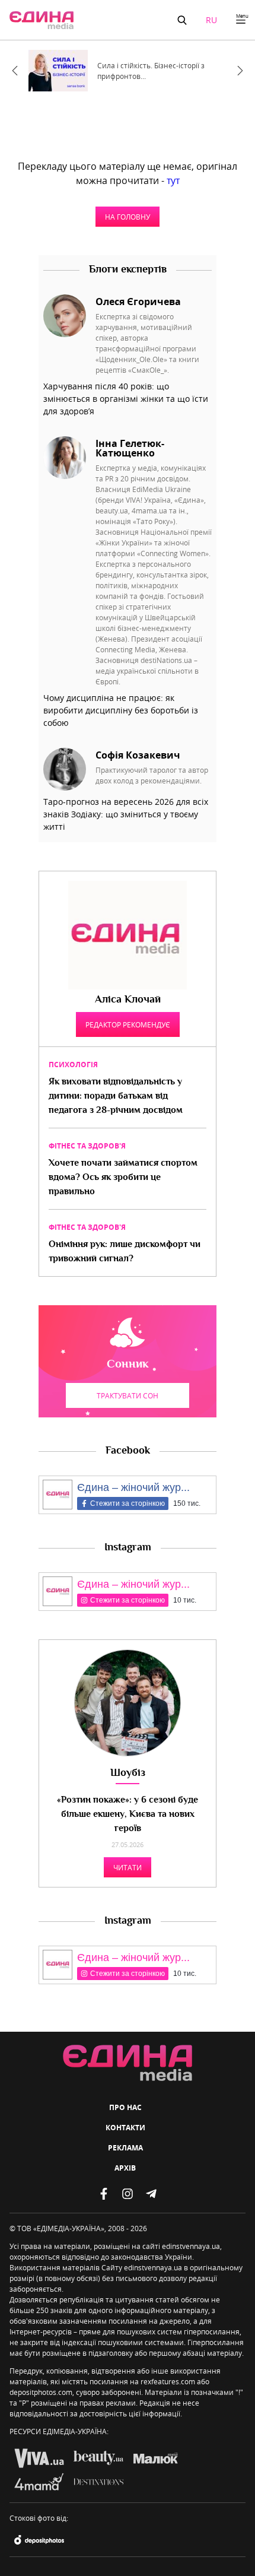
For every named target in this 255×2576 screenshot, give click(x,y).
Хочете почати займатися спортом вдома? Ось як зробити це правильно (123, 1178)
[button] (182, 20)
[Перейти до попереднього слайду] (15, 71)
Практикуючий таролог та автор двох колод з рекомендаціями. (152, 775)
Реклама (125, 2148)
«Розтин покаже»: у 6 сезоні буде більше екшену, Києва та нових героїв (128, 1815)
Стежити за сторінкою (128, 1503)
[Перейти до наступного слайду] (240, 71)
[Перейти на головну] (42, 20)
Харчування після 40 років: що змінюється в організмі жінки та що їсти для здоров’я (126, 399)
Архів (125, 2168)
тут (173, 180)
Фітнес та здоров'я (87, 1146)
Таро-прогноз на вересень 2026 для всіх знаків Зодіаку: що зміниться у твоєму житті (126, 814)
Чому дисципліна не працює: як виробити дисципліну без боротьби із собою (121, 710)
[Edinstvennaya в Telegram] (151, 2194)
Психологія (73, 1065)
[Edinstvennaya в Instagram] (128, 2194)
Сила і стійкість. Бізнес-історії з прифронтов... (151, 71)
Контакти (125, 2128)
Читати (128, 1867)
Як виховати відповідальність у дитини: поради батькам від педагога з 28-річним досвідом (116, 1097)
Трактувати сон (128, 1395)
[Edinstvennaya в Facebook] (104, 2194)
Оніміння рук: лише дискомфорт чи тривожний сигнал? (125, 1252)
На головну (128, 217)
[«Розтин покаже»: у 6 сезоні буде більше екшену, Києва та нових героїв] (128, 1703)
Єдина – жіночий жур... (133, 1487)
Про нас (125, 2107)
